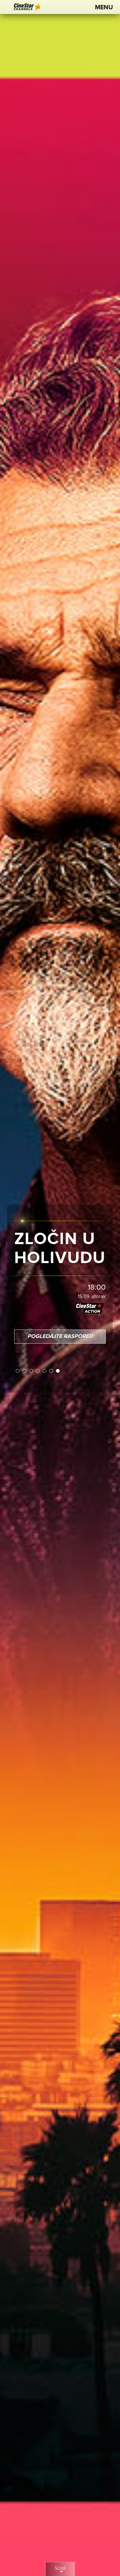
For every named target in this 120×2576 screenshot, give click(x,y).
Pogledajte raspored (60, 1336)
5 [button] (45, 1371)
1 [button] (18, 1371)
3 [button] (31, 1371)
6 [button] (51, 1371)
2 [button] (25, 1371)
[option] (60, 1288)
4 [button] (38, 1371)
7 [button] (58, 1371)
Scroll (60, 2568)
